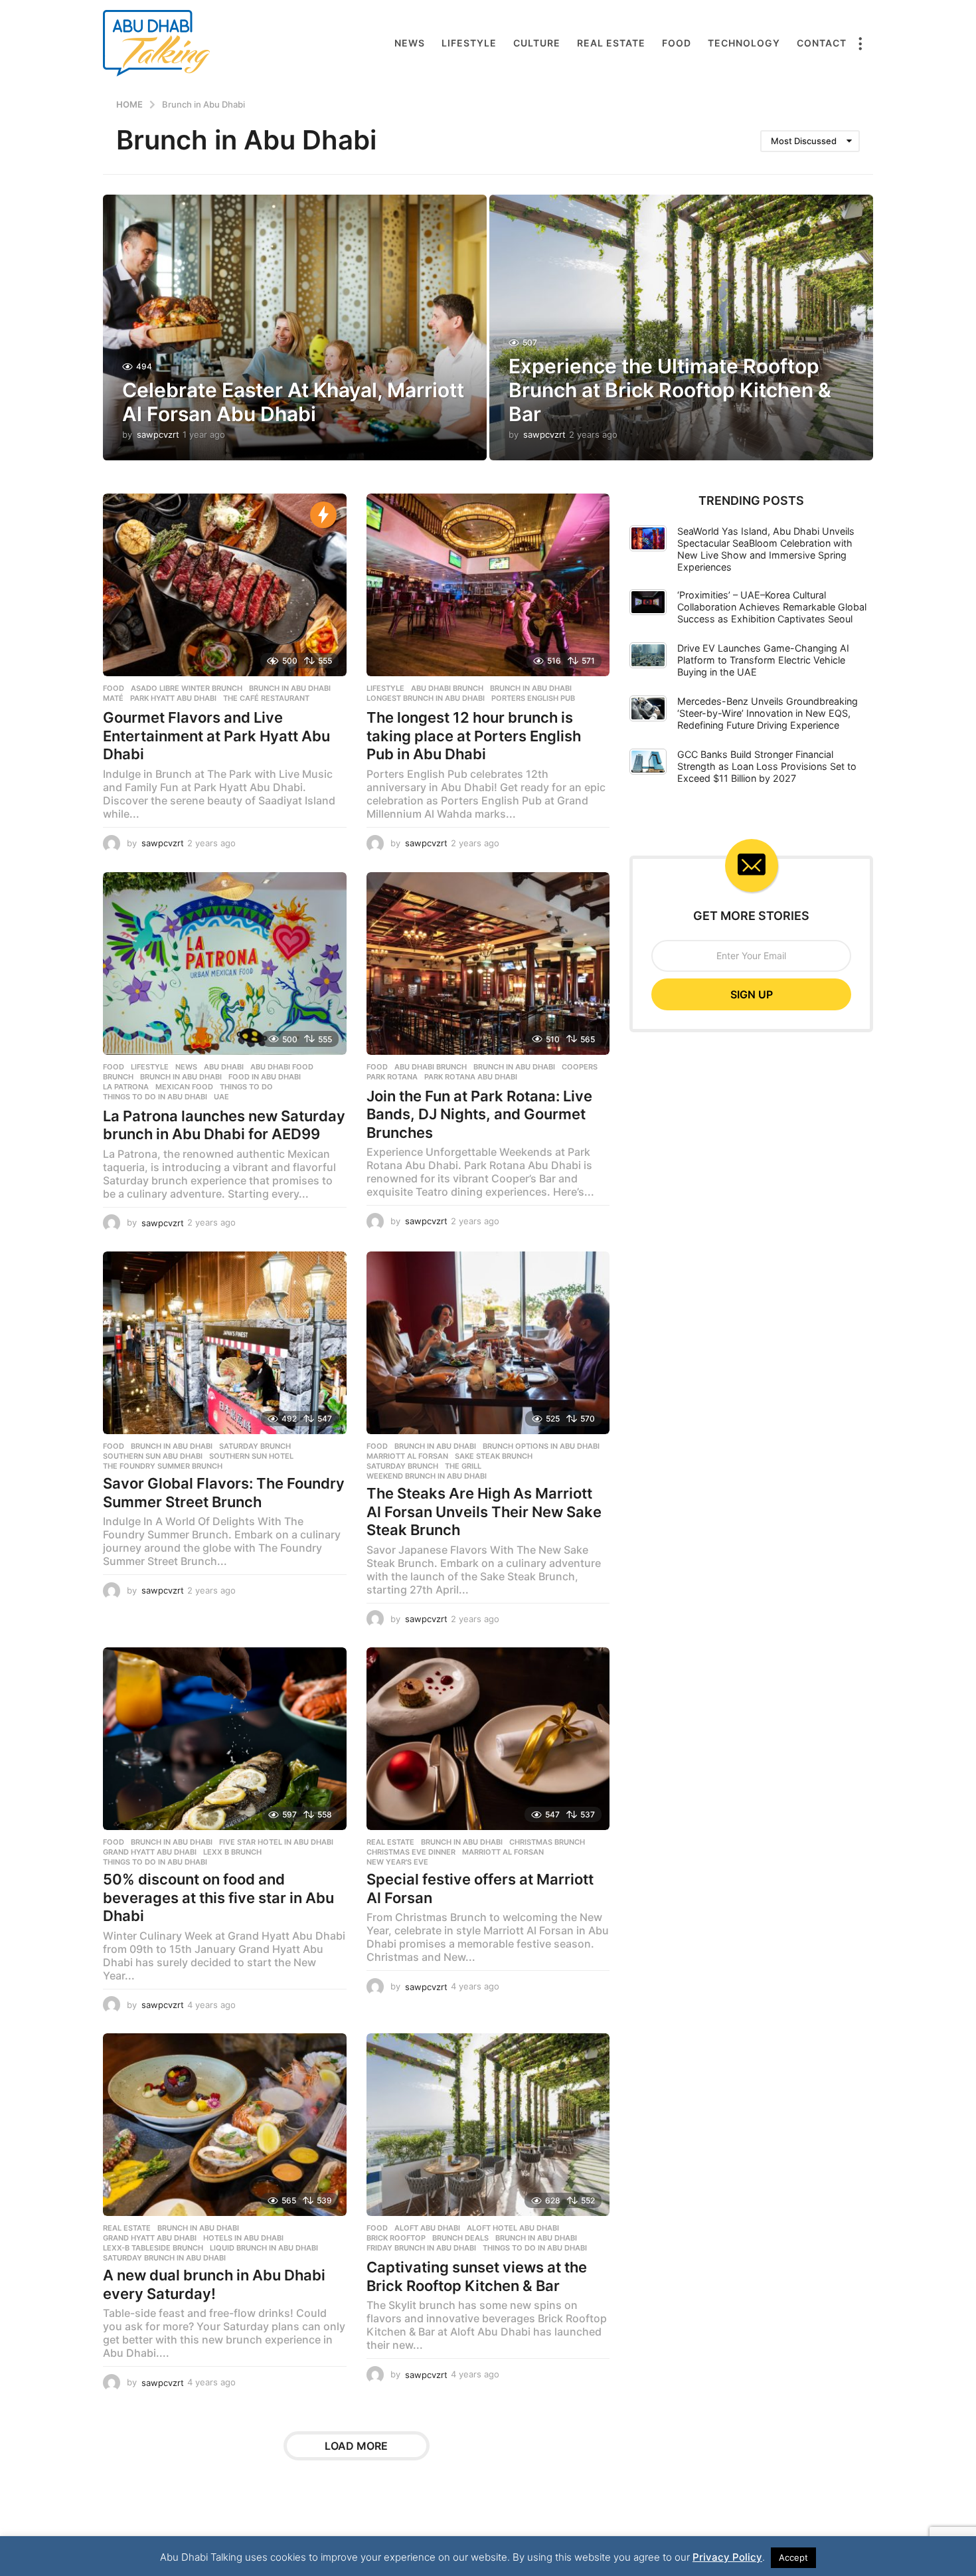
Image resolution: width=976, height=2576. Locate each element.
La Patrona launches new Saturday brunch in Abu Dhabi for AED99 (224, 1125)
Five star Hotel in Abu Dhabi (276, 1842)
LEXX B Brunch (232, 1852)
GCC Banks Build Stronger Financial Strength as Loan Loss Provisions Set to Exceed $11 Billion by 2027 (767, 766)
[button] (860, 43)
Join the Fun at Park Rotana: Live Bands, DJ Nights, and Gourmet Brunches (479, 1114)
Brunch (118, 1077)
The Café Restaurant (266, 698)
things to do (246, 1087)
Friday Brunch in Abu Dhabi (421, 2248)
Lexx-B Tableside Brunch (153, 2248)
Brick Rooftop (396, 2238)
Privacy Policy (727, 2557)
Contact (822, 43)
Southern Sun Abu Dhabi (153, 1456)
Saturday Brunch (255, 1446)
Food (677, 43)
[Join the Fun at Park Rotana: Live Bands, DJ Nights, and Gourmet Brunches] (488, 964)
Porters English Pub (533, 698)
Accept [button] (793, 2557)
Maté (113, 698)
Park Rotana (392, 1077)
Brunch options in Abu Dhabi (541, 1446)
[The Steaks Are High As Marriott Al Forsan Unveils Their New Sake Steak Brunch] (488, 1343)
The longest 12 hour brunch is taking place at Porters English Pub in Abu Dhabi (474, 736)
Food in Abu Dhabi (265, 1077)
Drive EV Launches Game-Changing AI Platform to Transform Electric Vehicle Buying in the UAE (763, 660)
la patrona (126, 1087)
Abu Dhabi (224, 1067)
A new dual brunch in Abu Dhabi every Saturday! (214, 2284)
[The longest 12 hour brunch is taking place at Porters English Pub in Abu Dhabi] (488, 585)
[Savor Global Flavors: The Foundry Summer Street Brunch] (225, 1343)
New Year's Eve (397, 1862)
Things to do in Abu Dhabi (155, 1097)
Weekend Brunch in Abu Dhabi (427, 1476)
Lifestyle (469, 43)
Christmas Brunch (547, 1842)
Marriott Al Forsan (407, 1456)
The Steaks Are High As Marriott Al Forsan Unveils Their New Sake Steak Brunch (484, 1512)
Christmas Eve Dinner (411, 1852)
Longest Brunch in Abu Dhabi (426, 698)
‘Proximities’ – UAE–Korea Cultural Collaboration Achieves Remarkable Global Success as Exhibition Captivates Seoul (772, 607)
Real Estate (611, 43)
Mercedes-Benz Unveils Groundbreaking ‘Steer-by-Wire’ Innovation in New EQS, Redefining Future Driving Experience (768, 713)
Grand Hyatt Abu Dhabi (150, 1852)
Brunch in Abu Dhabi (290, 688)
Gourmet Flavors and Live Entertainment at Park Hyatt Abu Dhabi (216, 736)
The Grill (463, 1466)
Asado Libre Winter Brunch (187, 688)
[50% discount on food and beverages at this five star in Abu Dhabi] (225, 1739)
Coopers (580, 1067)
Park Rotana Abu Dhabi (471, 1077)
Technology (744, 43)
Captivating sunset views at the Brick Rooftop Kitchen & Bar (477, 2276)
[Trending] (323, 515)
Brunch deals (460, 2238)
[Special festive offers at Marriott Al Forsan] (488, 1739)
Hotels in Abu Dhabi (243, 2238)
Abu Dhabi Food (282, 1067)
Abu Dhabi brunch (447, 688)
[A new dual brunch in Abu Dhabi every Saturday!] (225, 2125)
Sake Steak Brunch (494, 1456)
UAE (221, 1097)
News (410, 43)
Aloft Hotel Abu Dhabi (513, 2228)
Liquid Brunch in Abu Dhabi (264, 2248)
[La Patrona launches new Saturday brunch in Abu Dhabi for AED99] (225, 964)
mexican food (184, 1087)
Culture (537, 43)
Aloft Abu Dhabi (427, 2228)
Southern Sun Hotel (251, 1456)
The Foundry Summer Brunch (163, 1466)
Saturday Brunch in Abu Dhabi (164, 2258)
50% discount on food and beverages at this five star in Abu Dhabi (218, 1897)
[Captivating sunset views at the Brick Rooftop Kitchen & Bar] (488, 2125)
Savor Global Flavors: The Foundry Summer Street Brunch (224, 1493)
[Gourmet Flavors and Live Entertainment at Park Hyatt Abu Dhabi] (225, 585)
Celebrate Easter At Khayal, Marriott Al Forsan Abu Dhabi (293, 402)
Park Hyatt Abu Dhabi (173, 698)
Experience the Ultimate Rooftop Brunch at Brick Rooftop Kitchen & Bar (670, 390)
